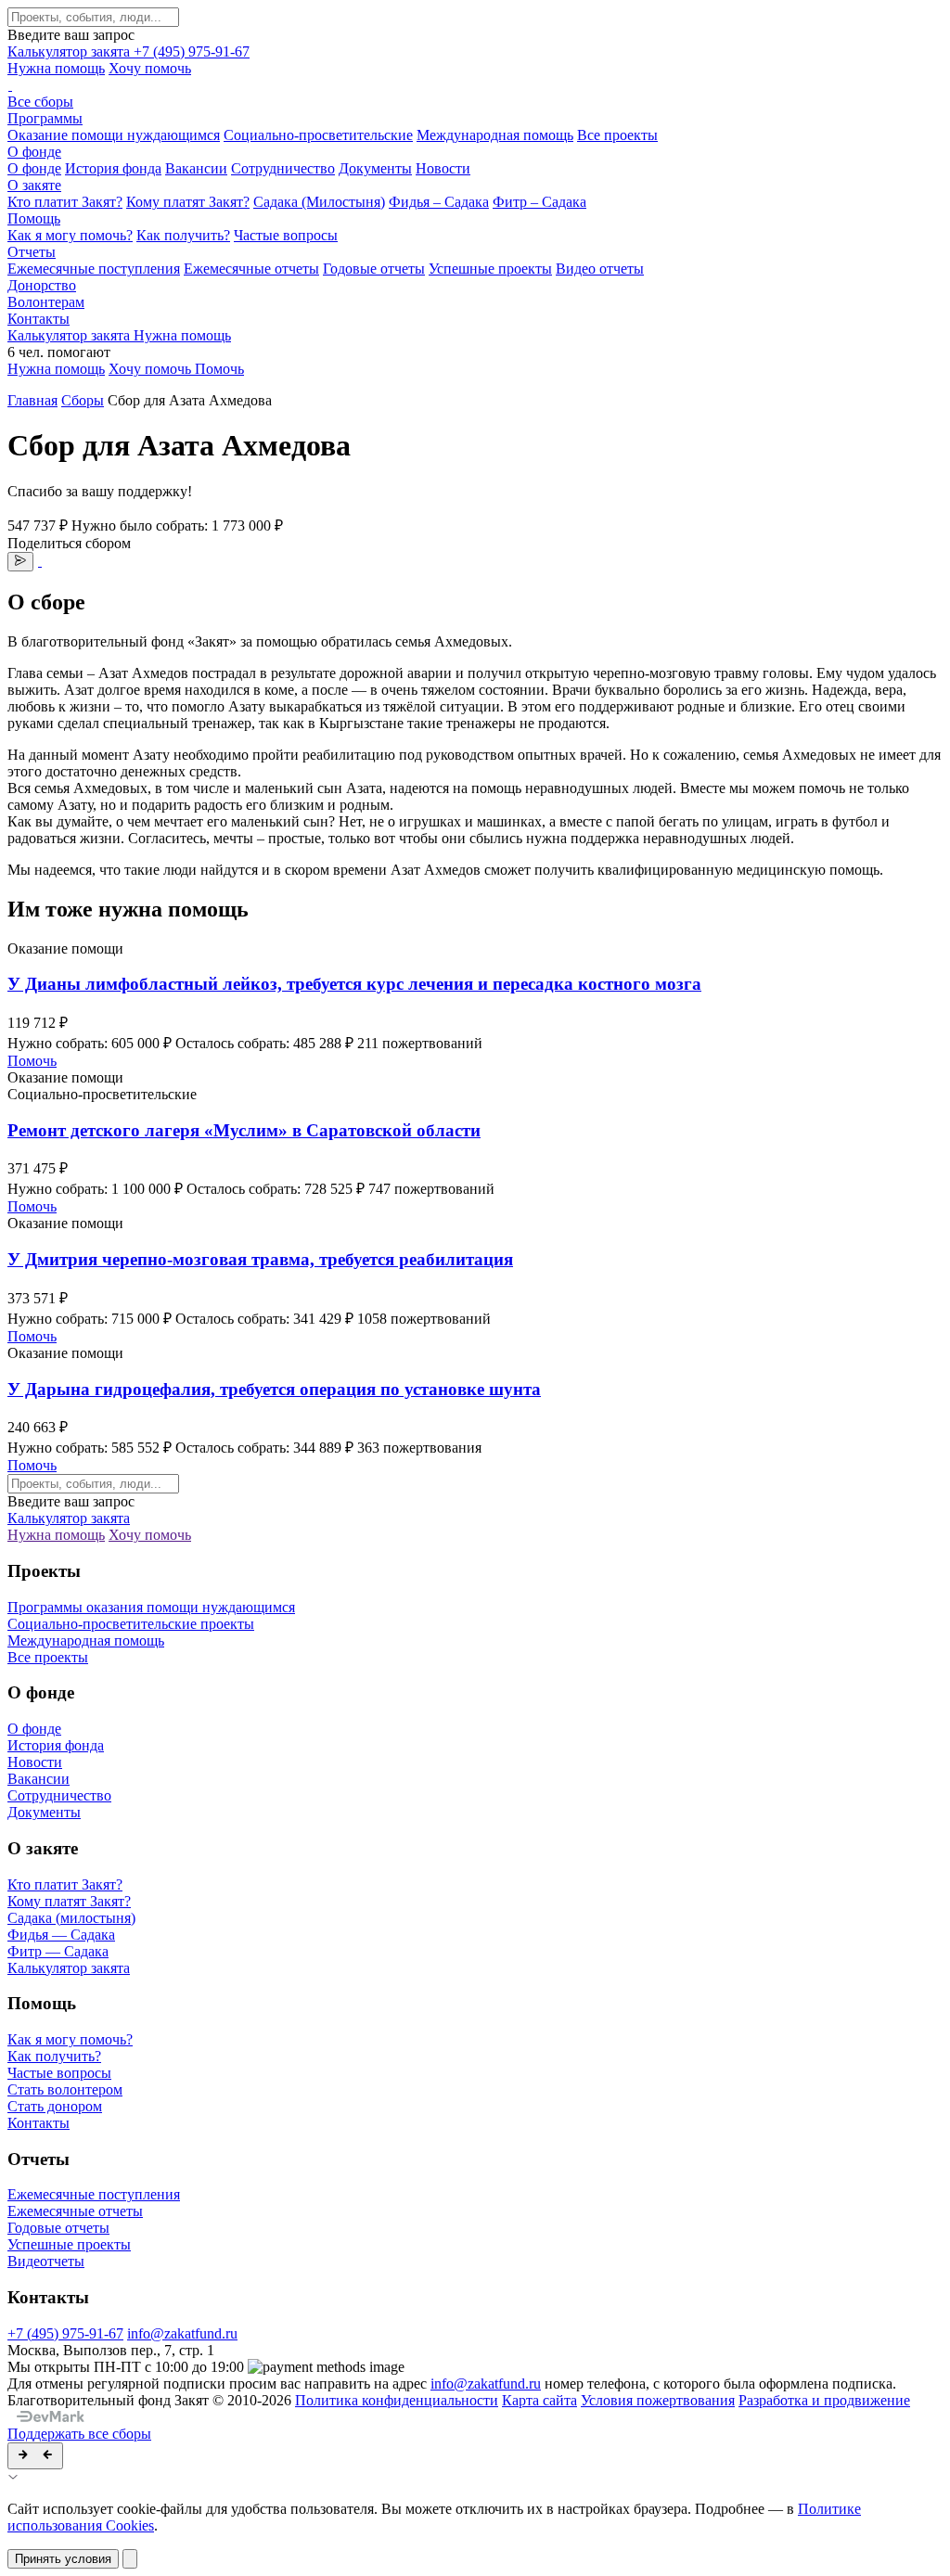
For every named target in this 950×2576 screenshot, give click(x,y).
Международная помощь (495, 135)
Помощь (34, 218)
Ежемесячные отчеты (251, 269)
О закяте (34, 185)
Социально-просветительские (318, 135)
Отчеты (32, 252)
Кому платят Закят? (188, 202)
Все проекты (617, 135)
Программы (45, 118)
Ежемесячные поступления (94, 269)
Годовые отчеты (374, 269)
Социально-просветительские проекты (131, 1624)
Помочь (32, 1061)
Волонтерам (46, 302)
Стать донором (55, 2106)
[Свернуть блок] (35, 2456)
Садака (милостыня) (71, 1918)
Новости (443, 168)
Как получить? (183, 235)
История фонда (113, 168)
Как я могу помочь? (70, 235)
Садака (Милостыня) (319, 202)
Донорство (42, 285)
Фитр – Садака (539, 202)
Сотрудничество (283, 168)
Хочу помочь (150, 68)
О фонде (34, 152)
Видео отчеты (600, 269)
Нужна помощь (56, 68)
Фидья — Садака (61, 1935)
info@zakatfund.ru (182, 2333)
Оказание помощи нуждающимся (114, 135)
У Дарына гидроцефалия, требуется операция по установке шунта (274, 1389)
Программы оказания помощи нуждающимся (151, 1607)
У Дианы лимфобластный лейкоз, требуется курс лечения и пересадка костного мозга (354, 984)
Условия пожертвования (658, 2400)
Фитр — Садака (58, 1951)
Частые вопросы (286, 235)
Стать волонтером (65, 2089)
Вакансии (196, 168)
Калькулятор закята (71, 51)
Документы (375, 168)
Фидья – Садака (439, 202)
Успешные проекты (490, 269)
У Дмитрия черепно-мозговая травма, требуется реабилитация (260, 1259)
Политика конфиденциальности (397, 2400)
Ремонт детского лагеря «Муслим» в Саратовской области (244, 1130)
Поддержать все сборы (79, 2434)
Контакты (39, 319)
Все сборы (40, 102)
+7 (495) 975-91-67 (192, 51)
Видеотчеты (46, 2261)
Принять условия (63, 2559)
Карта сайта (539, 2400)
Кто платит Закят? (65, 202)
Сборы (83, 400)
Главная (32, 400)
